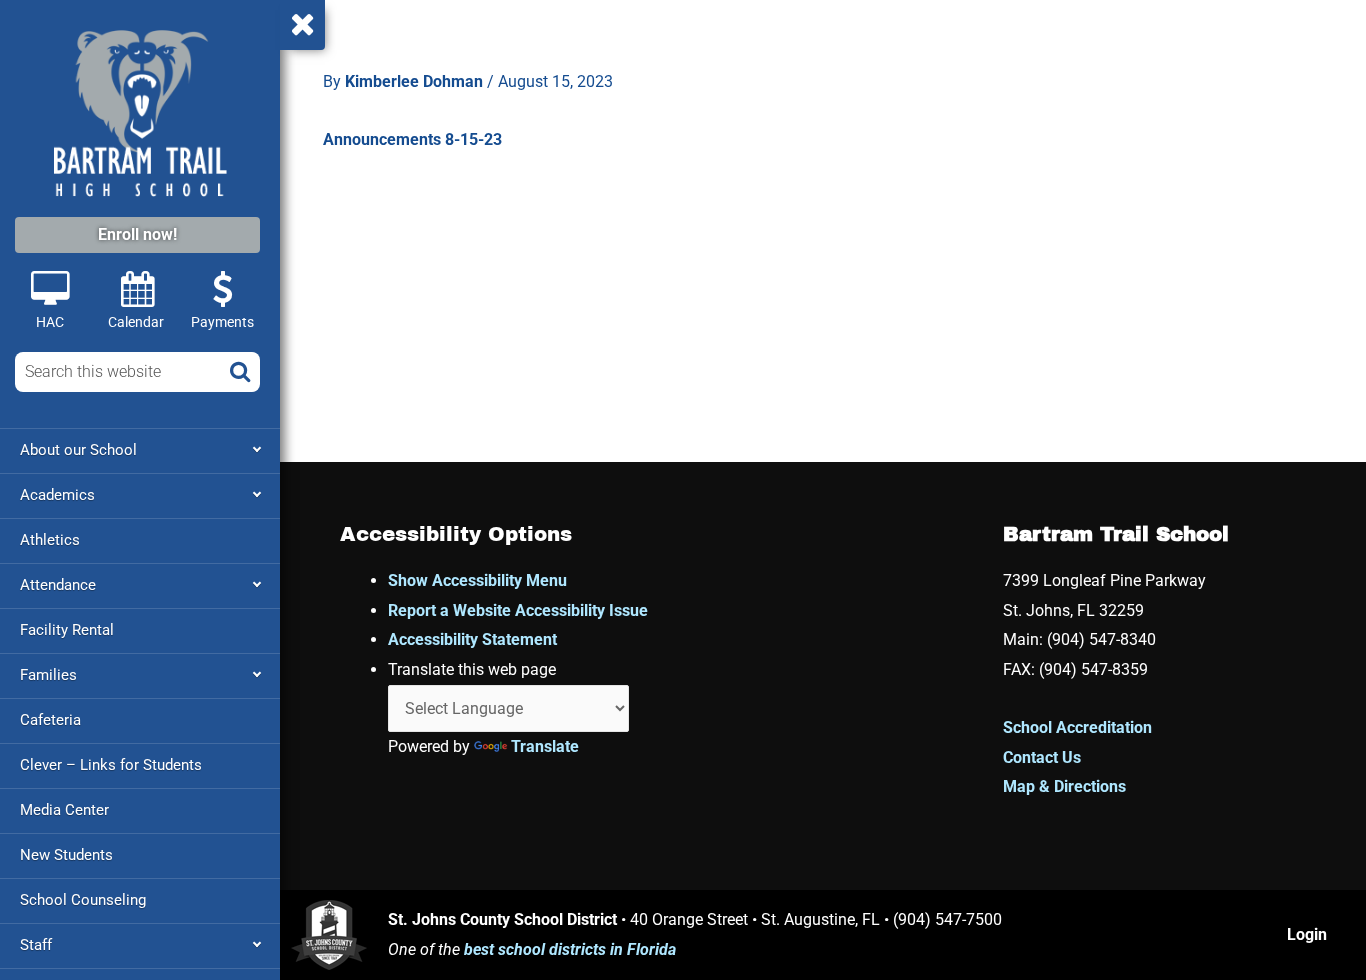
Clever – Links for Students (111, 765)
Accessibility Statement (472, 639)
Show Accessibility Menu (477, 580)
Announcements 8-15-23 (412, 139)
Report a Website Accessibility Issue (518, 610)
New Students (66, 855)
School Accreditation (1077, 727)
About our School (78, 450)
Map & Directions (1064, 786)
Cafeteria (50, 720)
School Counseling (83, 900)
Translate (545, 746)
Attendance (58, 585)
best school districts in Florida (570, 949)
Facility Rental (67, 630)
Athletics (50, 540)
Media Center (64, 810)
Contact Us (1042, 757)
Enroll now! (137, 234)
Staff (36, 945)
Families (48, 675)
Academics (57, 495)
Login (1307, 934)
